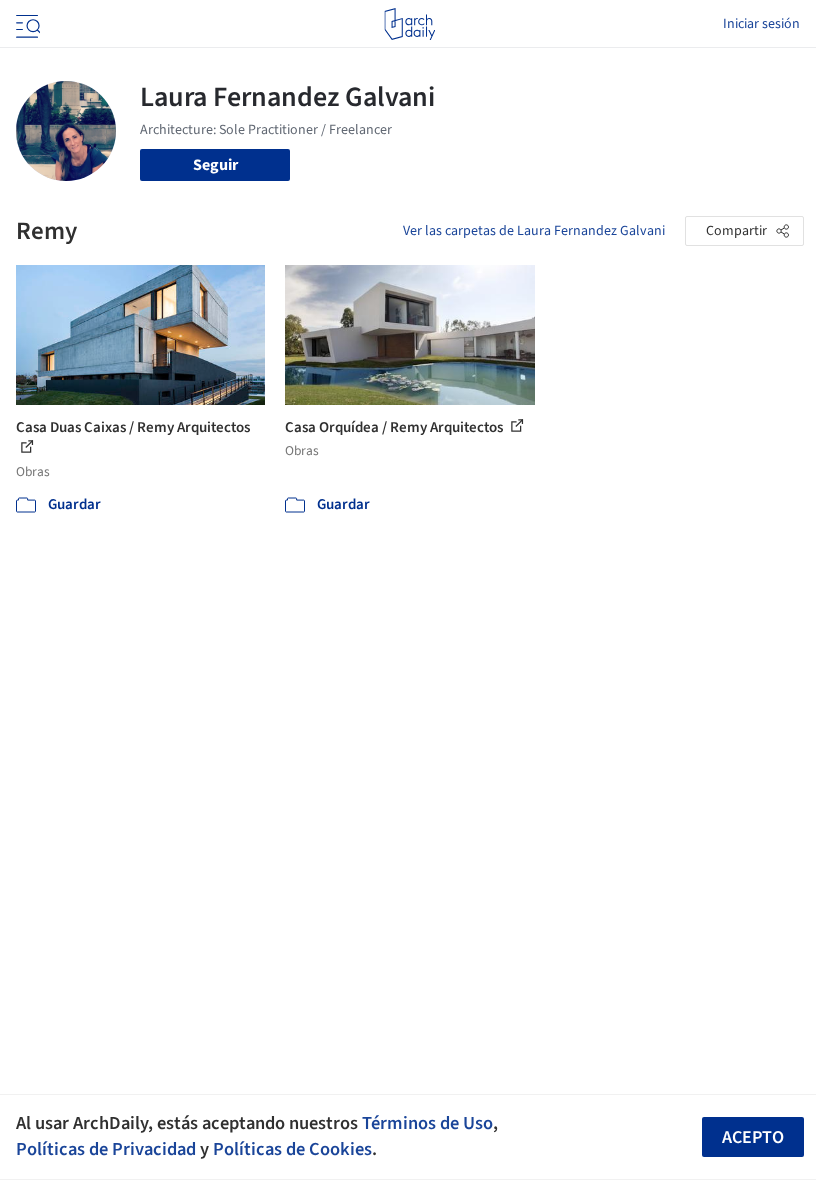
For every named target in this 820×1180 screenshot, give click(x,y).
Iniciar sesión (761, 24)
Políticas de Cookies (292, 1149)
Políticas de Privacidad (106, 1149)
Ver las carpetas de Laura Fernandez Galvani (534, 231)
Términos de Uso (427, 1123)
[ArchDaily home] (409, 24)
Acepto (753, 1137)
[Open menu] (26, 24)
